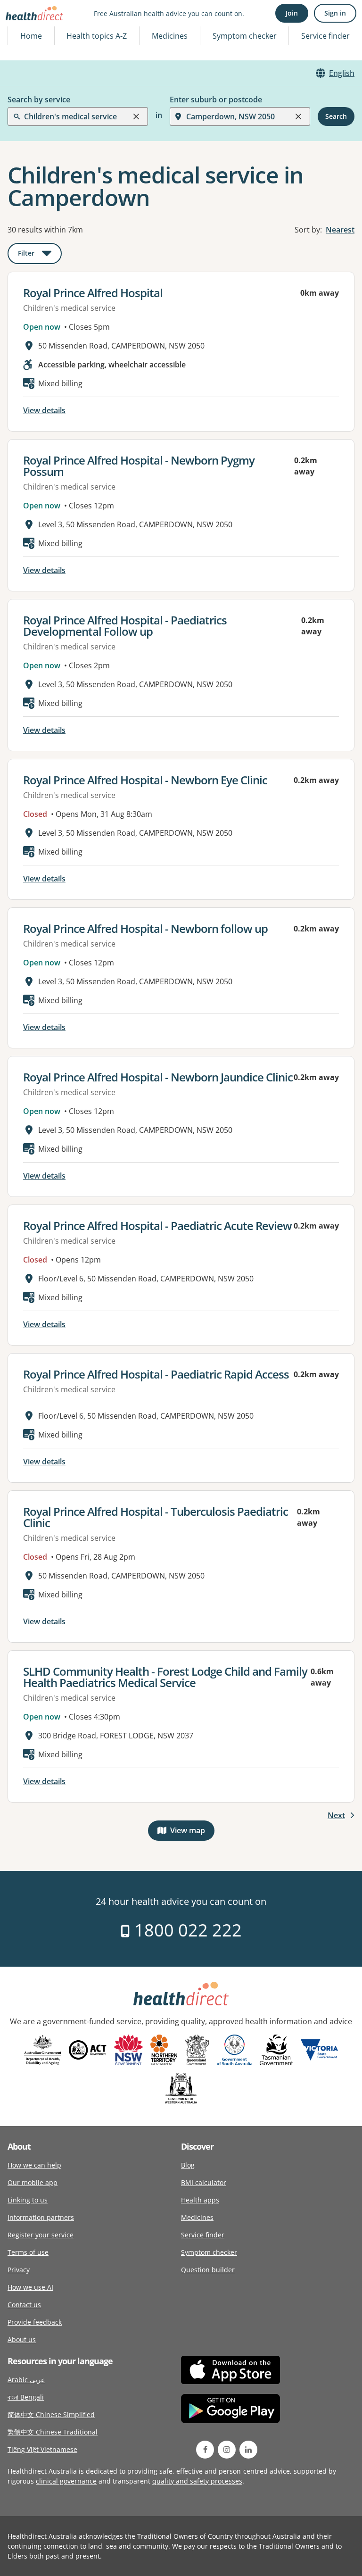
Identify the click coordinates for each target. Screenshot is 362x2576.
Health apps (200, 2200)
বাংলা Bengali (26, 2397)
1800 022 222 (186, 1930)
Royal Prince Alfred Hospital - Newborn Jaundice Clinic (158, 1077)
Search (336, 116)
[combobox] (25, 30)
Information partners (41, 2217)
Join (292, 13)
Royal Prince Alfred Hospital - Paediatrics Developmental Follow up (125, 626)
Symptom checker (209, 2252)
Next (336, 1815)
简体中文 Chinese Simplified (51, 2414)
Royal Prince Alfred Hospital (93, 293)
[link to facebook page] (205, 2450)
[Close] (136, 116)
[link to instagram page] (227, 2450)
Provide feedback (35, 2322)
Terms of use (28, 2252)
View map (192, 1832)
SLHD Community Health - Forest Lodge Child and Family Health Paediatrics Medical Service (165, 1677)
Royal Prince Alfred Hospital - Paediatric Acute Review (157, 1226)
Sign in (335, 13)
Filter (40, 255)
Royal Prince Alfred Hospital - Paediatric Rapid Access (156, 1374)
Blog (188, 2165)
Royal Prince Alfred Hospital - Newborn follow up (145, 928)
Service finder (325, 36)
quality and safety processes (197, 2481)
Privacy (19, 2270)
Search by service (39, 100)
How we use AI (30, 2287)
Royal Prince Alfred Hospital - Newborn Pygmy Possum (139, 466)
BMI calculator (204, 2182)
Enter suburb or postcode (216, 100)
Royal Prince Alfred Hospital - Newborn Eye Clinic (145, 780)
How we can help (34, 2165)
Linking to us (28, 2200)
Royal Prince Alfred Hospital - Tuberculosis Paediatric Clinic (156, 1517)
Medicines (170, 36)
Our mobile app (33, 2182)
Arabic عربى (26, 2380)
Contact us (24, 2305)
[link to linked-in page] (248, 2450)
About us (22, 2339)
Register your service (41, 2235)
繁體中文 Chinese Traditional (53, 2432)
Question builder (208, 2270)
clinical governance (66, 2481)
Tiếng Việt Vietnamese (42, 2449)
